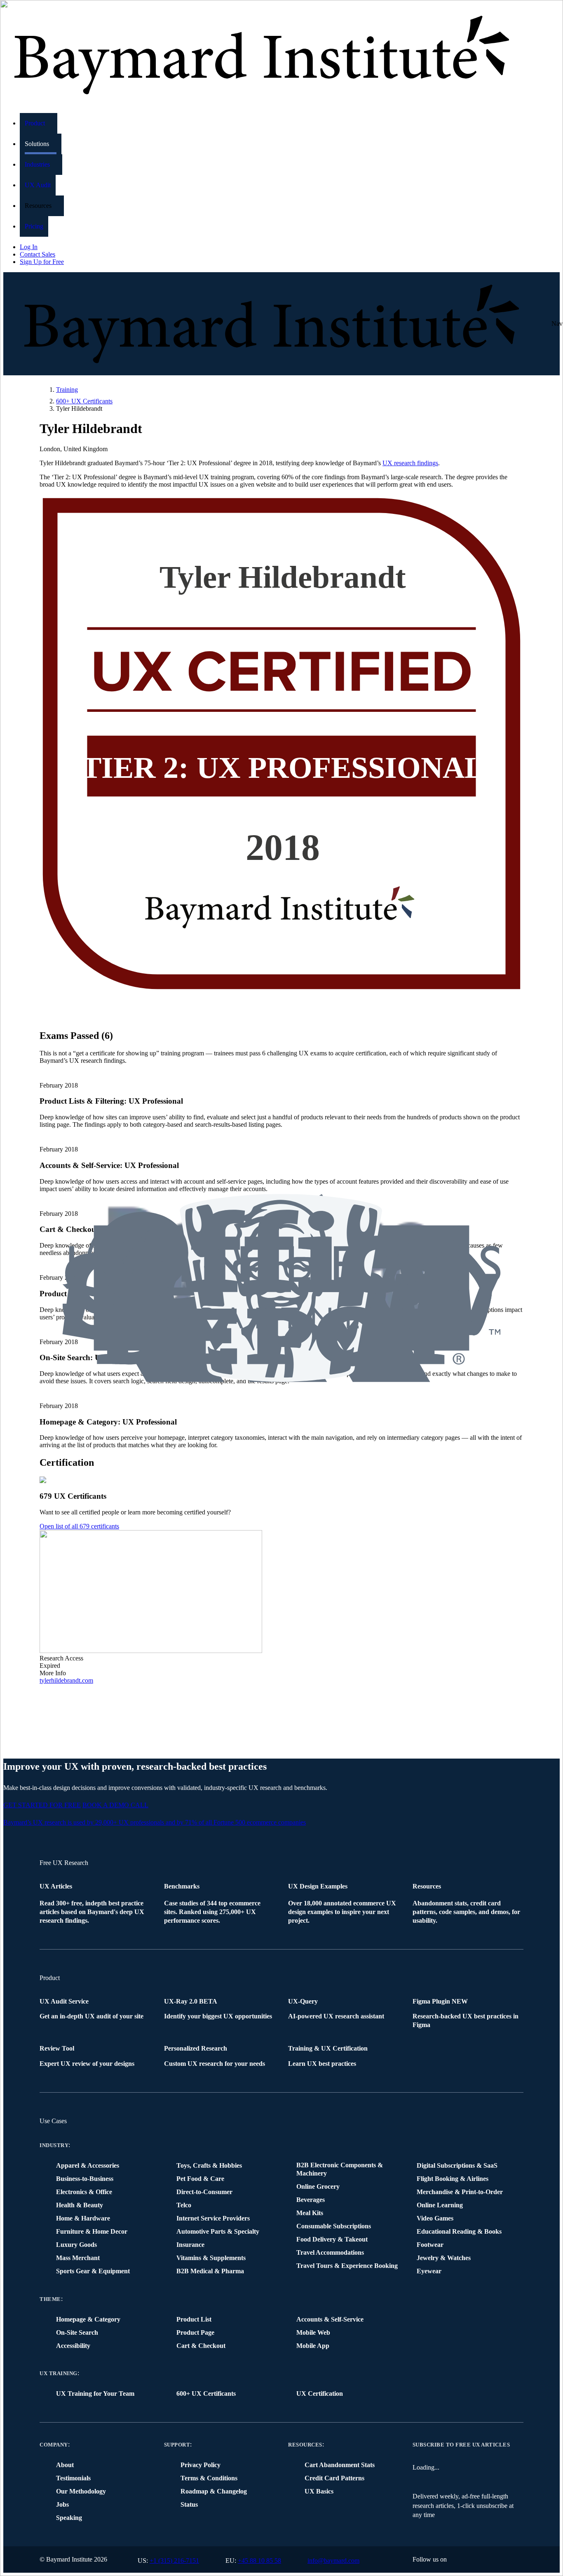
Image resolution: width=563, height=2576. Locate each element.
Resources (305, 2445)
